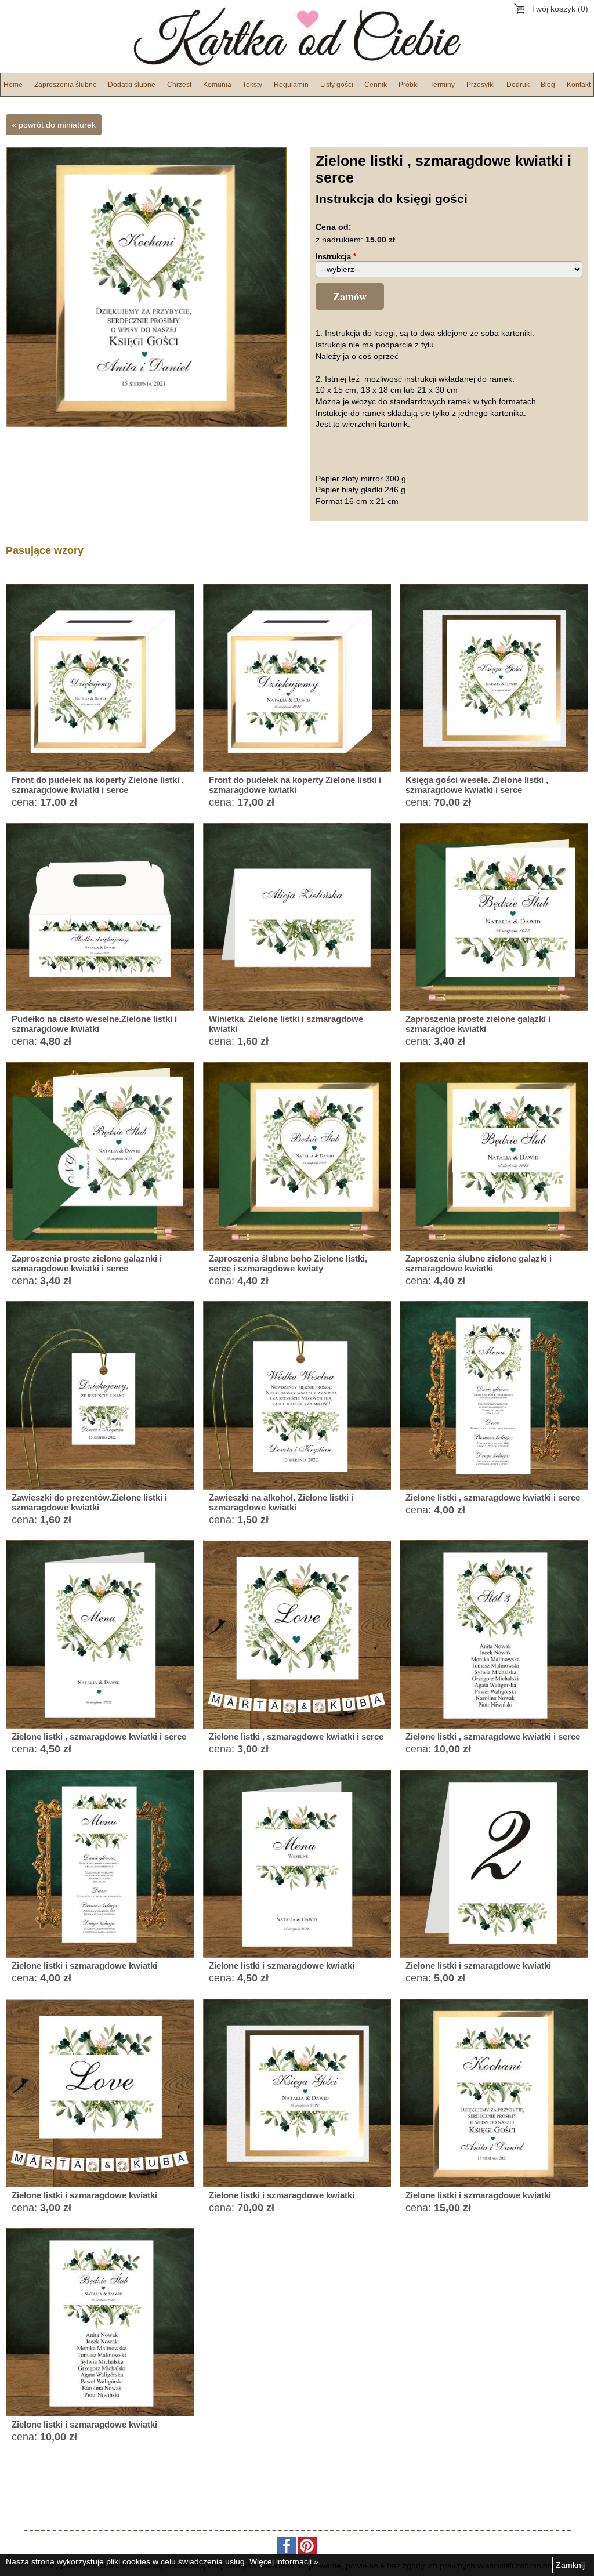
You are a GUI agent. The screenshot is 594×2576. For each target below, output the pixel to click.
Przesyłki (481, 85)
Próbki (409, 85)
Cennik (376, 85)
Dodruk (518, 85)
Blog (548, 85)
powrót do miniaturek (57, 125)
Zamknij (570, 2565)
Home (13, 85)
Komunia (217, 85)
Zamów (350, 296)
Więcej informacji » (284, 2561)
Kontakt (579, 85)
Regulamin (291, 85)
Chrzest (179, 85)
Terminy (442, 85)
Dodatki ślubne (132, 85)
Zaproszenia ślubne (66, 85)
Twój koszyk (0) (560, 9)
